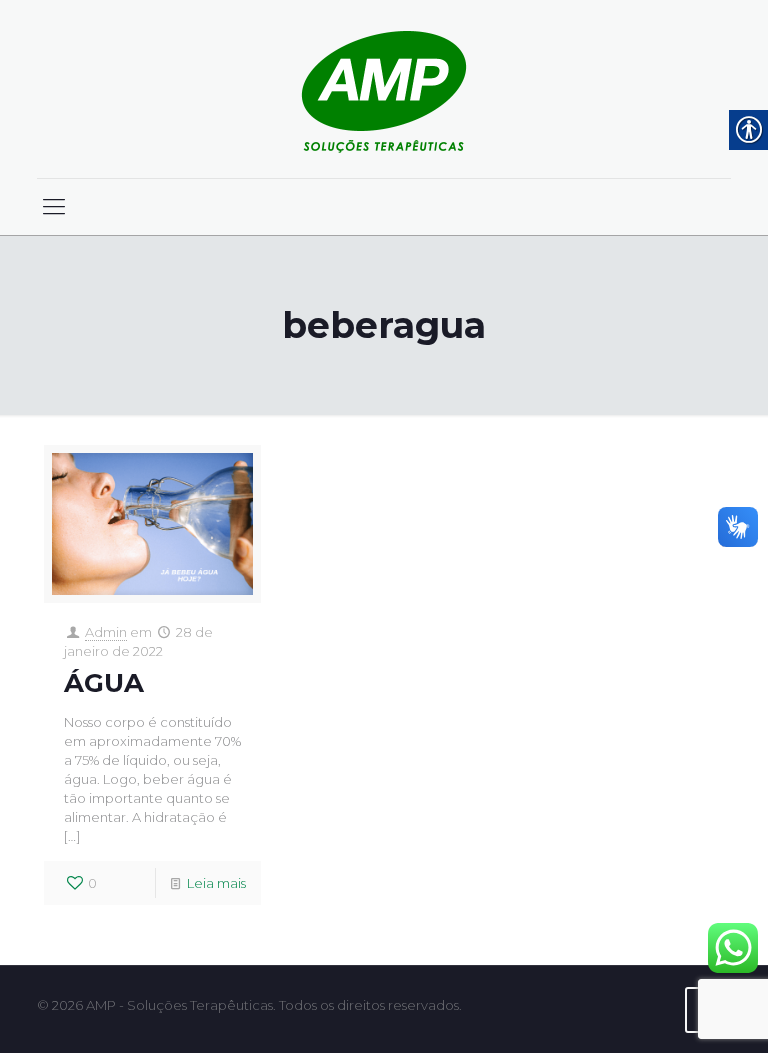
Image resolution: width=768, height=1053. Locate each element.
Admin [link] (106, 632)
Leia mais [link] (216, 883)
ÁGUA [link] (104, 683)
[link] (384, 89)
